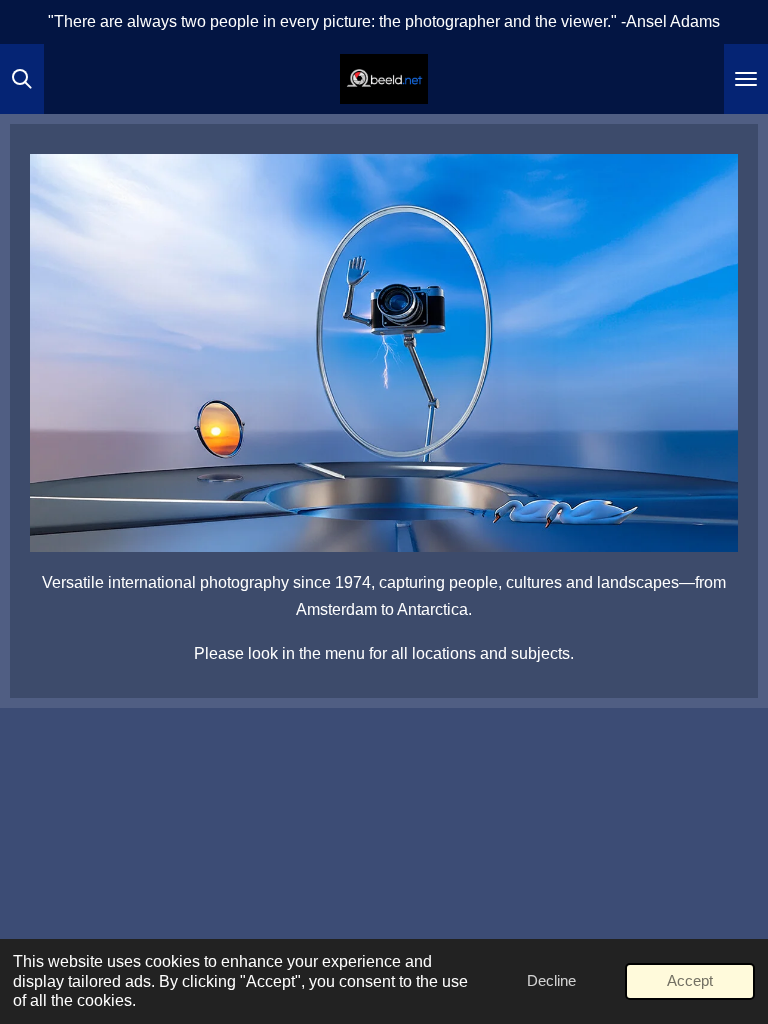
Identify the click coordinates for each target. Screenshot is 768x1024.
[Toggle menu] (746, 79)
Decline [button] (551, 981)
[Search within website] (22, 79)
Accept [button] (690, 981)
